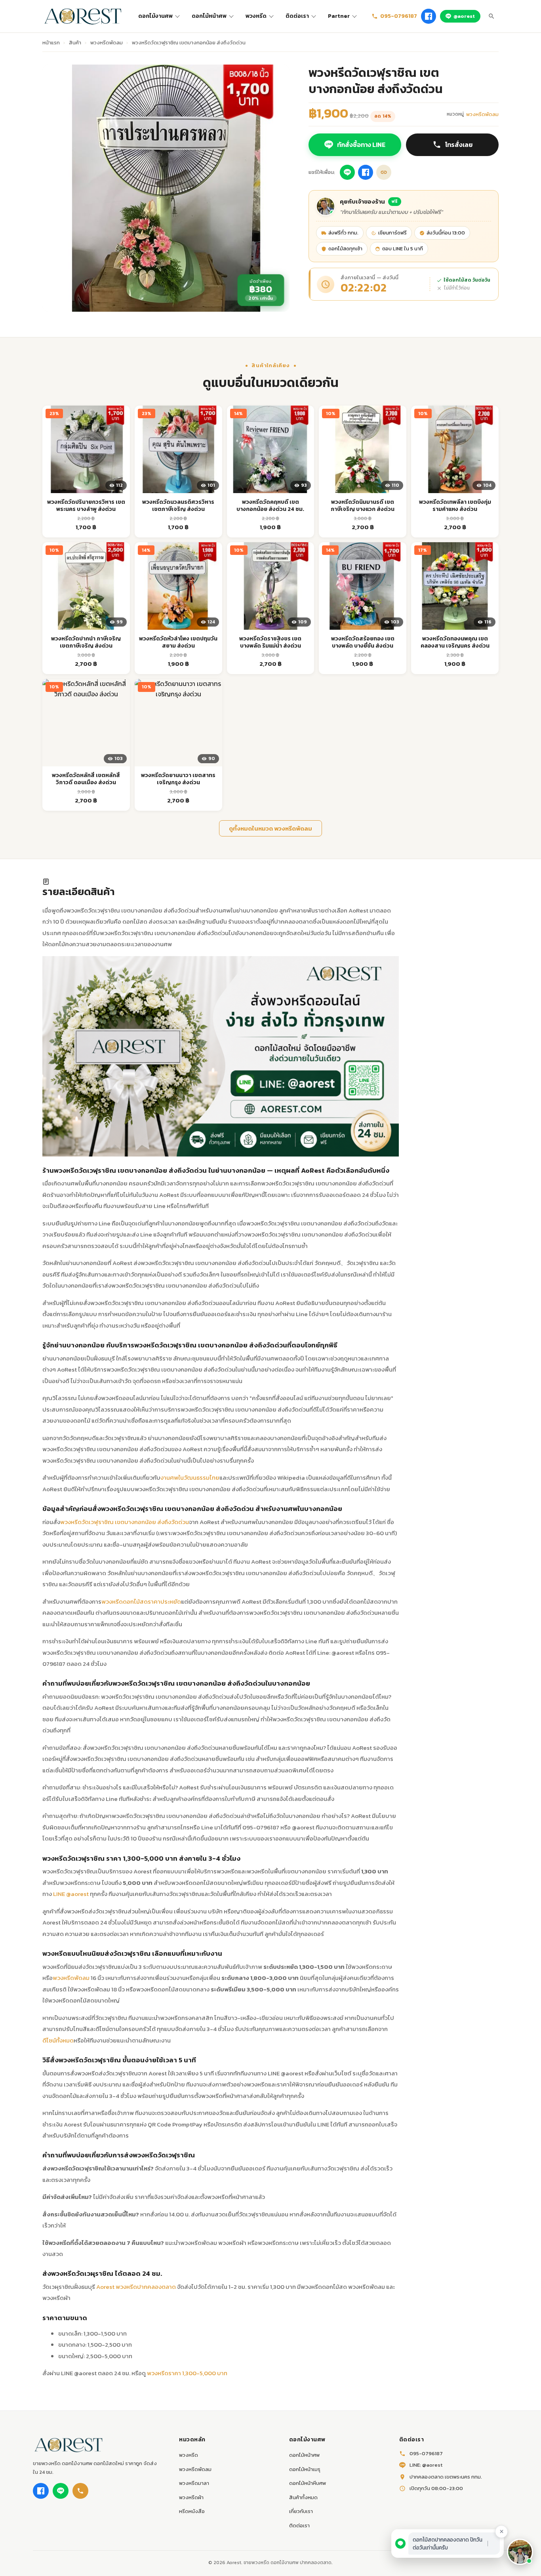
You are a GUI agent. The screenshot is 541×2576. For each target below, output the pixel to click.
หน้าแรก (51, 43)
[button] (520, 2552)
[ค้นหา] (491, 16)
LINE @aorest (71, 1894)
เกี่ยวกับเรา (301, 2511)
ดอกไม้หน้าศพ (209, 16)
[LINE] (61, 2491)
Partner (339, 16)
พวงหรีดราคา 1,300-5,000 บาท (187, 2373)
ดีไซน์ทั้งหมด (58, 2040)
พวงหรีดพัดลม (107, 43)
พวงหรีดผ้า (191, 2497)
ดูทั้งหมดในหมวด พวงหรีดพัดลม (270, 828)
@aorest (464, 16)
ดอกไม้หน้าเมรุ (305, 2469)
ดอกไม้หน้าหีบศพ (308, 2483)
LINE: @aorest (426, 2465)
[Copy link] (384, 172)
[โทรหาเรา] (80, 2491)
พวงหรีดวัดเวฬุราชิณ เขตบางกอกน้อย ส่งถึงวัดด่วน (125, 1522)
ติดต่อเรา (297, 16)
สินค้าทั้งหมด (303, 2497)
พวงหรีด (256, 16)
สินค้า (75, 43)
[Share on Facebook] (366, 172)
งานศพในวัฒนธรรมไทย (190, 1478)
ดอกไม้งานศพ (155, 16)
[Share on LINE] (347, 172)
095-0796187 (399, 16)
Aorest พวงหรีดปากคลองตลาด (136, 2287)
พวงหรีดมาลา (194, 2483)
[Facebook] (429, 16)
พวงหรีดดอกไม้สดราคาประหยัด (141, 1601)
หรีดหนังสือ (192, 2511)
